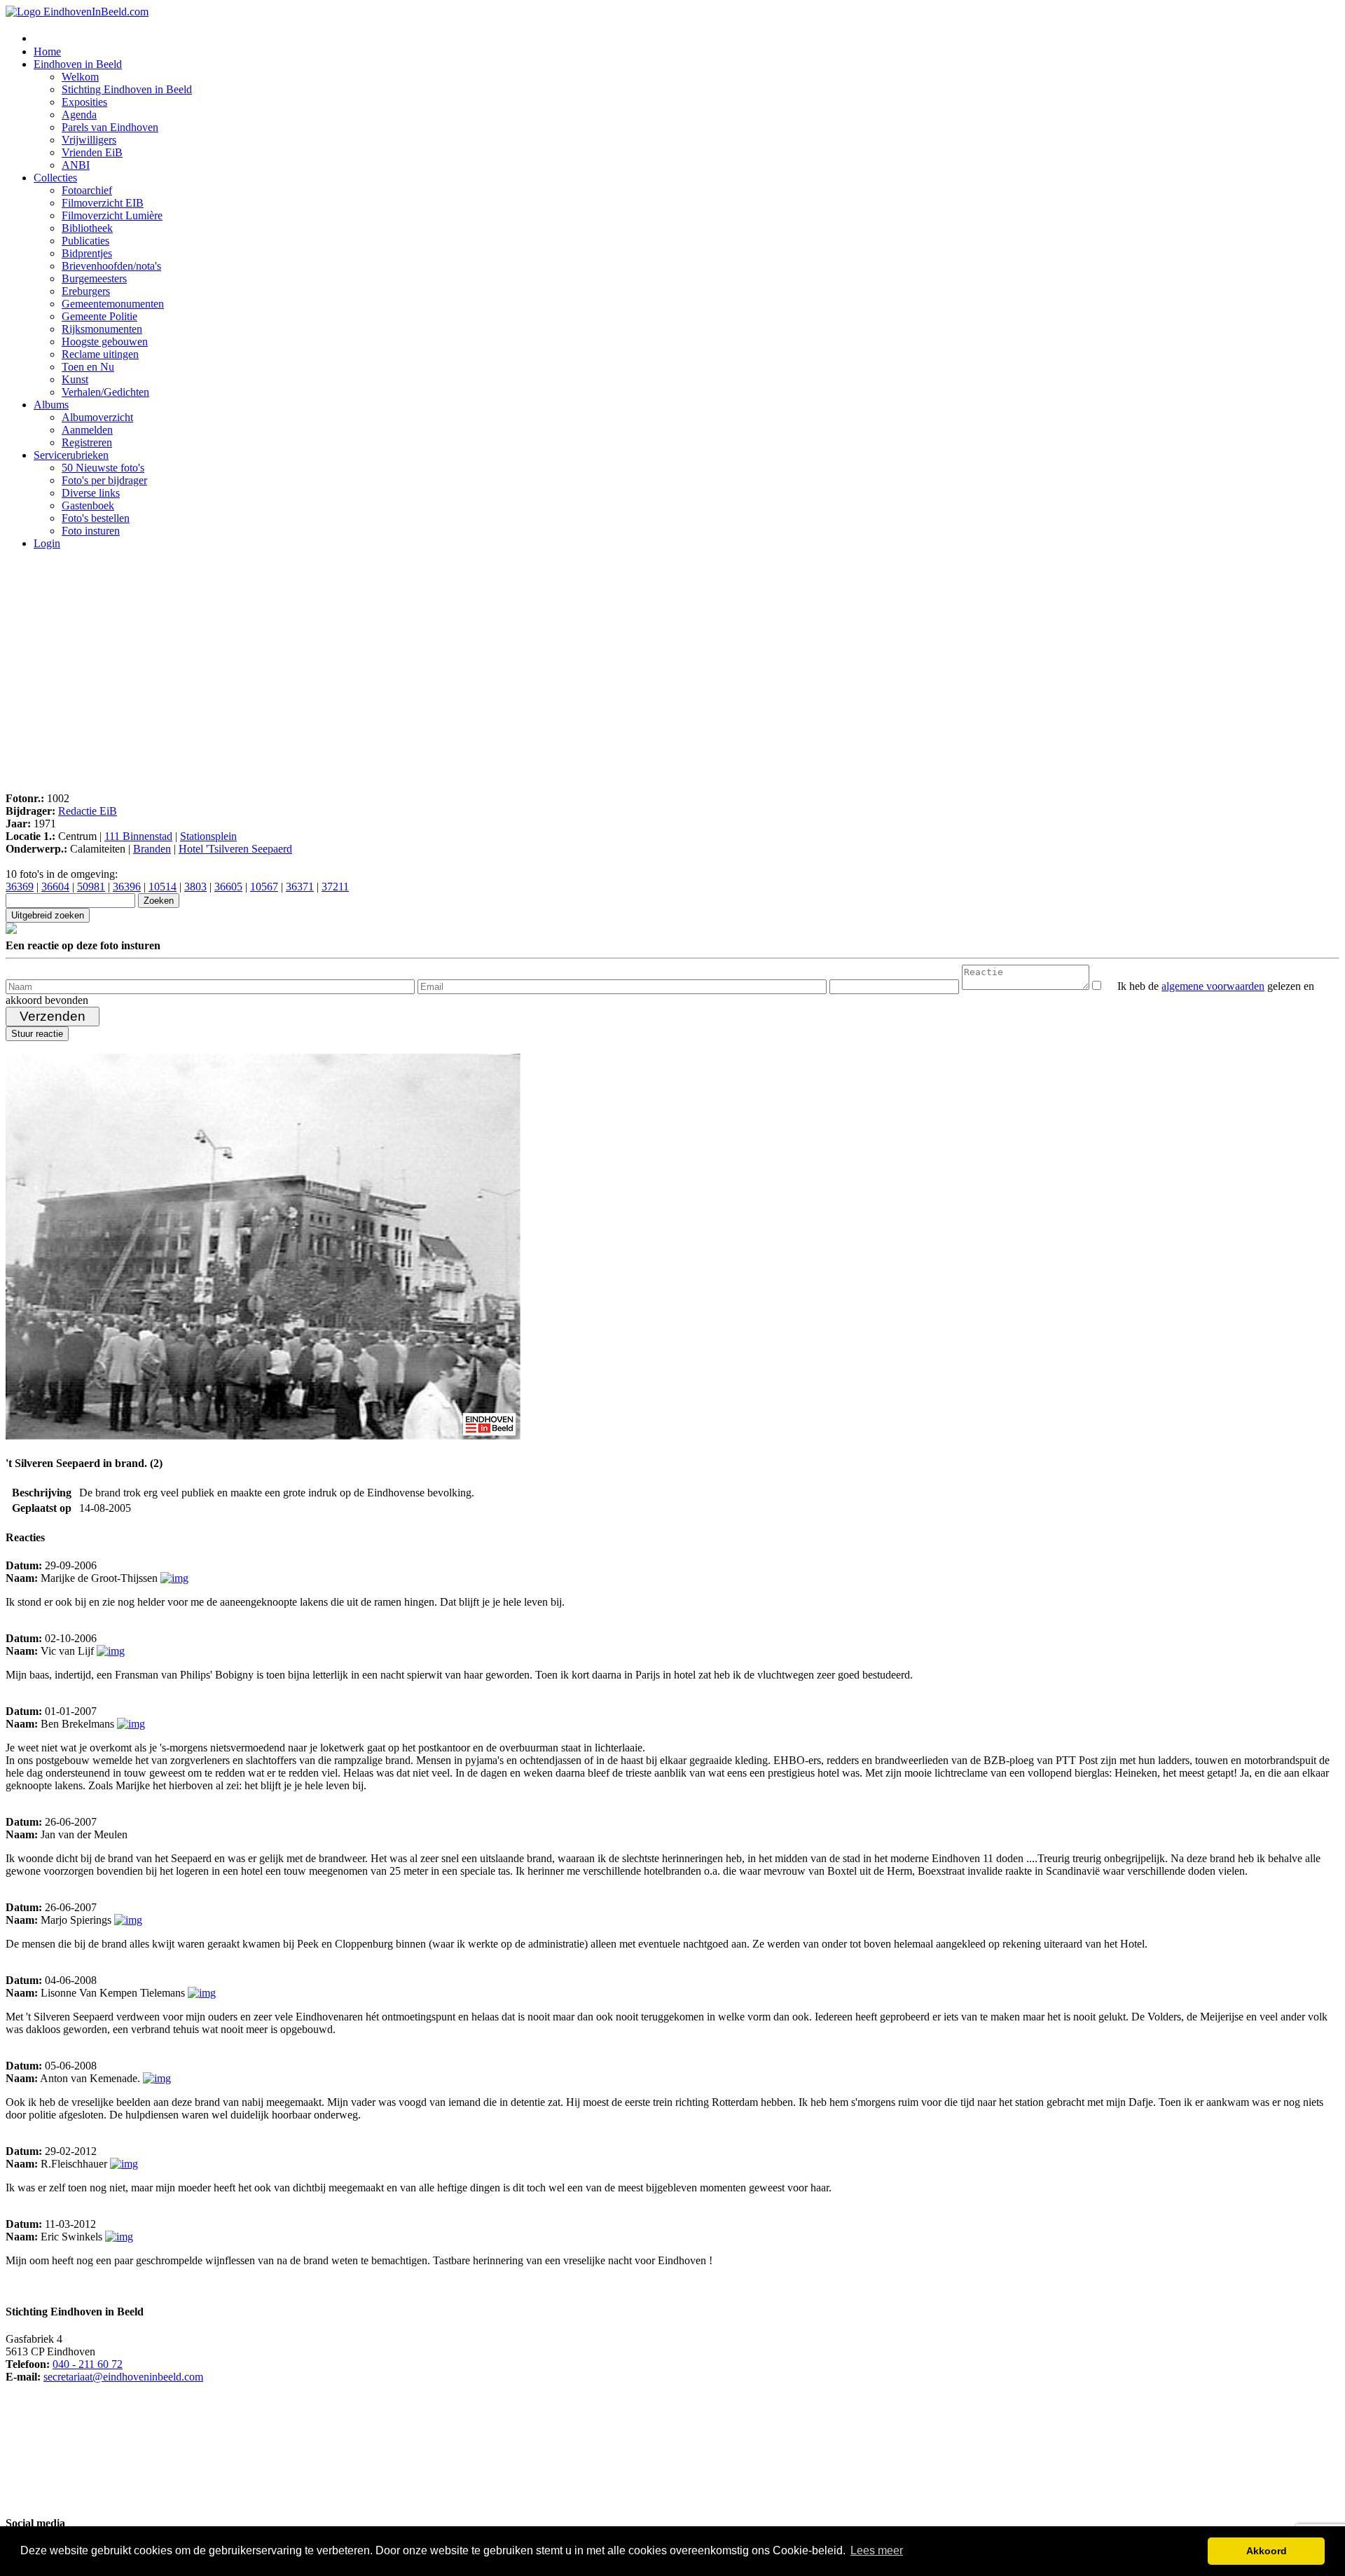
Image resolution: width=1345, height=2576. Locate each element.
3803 (195, 887)
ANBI (76, 165)
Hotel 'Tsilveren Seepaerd (235, 849)
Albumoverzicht (97, 417)
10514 (163, 887)
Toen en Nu (88, 367)
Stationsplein (208, 836)
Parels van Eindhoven (110, 127)
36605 (228, 887)
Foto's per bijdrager (104, 480)
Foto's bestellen (96, 518)
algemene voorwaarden (1213, 986)
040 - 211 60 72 (88, 2364)
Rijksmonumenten (102, 329)
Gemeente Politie (99, 316)
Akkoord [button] (1267, 2551)
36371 (300, 887)
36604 (55, 887)
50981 (91, 887)
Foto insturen (91, 531)
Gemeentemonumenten (113, 304)
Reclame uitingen (100, 354)
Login (47, 543)
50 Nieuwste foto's (103, 468)
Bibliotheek (87, 228)
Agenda (79, 115)
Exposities (84, 102)
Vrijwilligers (89, 140)
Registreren (87, 442)
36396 (127, 887)
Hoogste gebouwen (105, 342)
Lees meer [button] (877, 2550)
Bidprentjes (87, 253)
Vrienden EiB (92, 152)
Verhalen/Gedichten (105, 392)
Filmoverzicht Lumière (112, 215)
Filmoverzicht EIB (103, 203)
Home (47, 51)
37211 (335, 887)
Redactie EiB (88, 811)
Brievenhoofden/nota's (111, 266)
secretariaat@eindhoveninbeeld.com (123, 2377)
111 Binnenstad (138, 836)
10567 (264, 887)
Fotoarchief (87, 190)
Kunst (75, 379)
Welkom (80, 77)
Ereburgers (86, 291)
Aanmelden (87, 430)
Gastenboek (88, 505)
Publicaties (85, 241)
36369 (20, 887)
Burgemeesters (94, 278)
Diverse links (91, 493)
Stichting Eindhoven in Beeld (127, 89)
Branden (152, 849)
